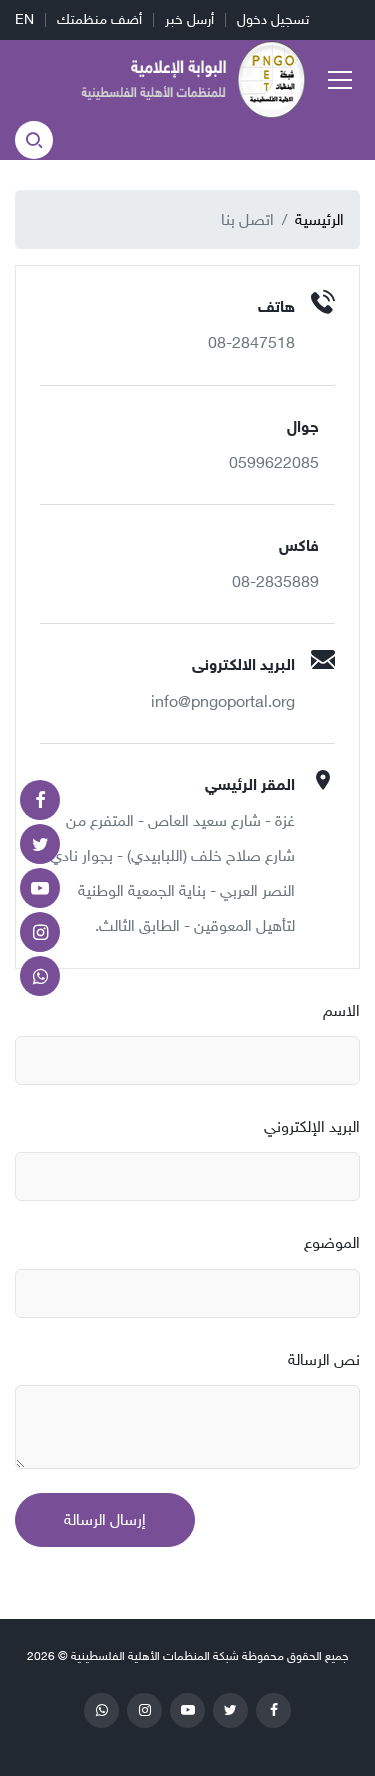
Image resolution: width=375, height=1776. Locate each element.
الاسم (341, 1010)
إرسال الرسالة (105, 1519)
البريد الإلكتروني (312, 1126)
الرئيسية (319, 219)
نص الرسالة (324, 1359)
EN (24, 19)
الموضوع (332, 1242)
